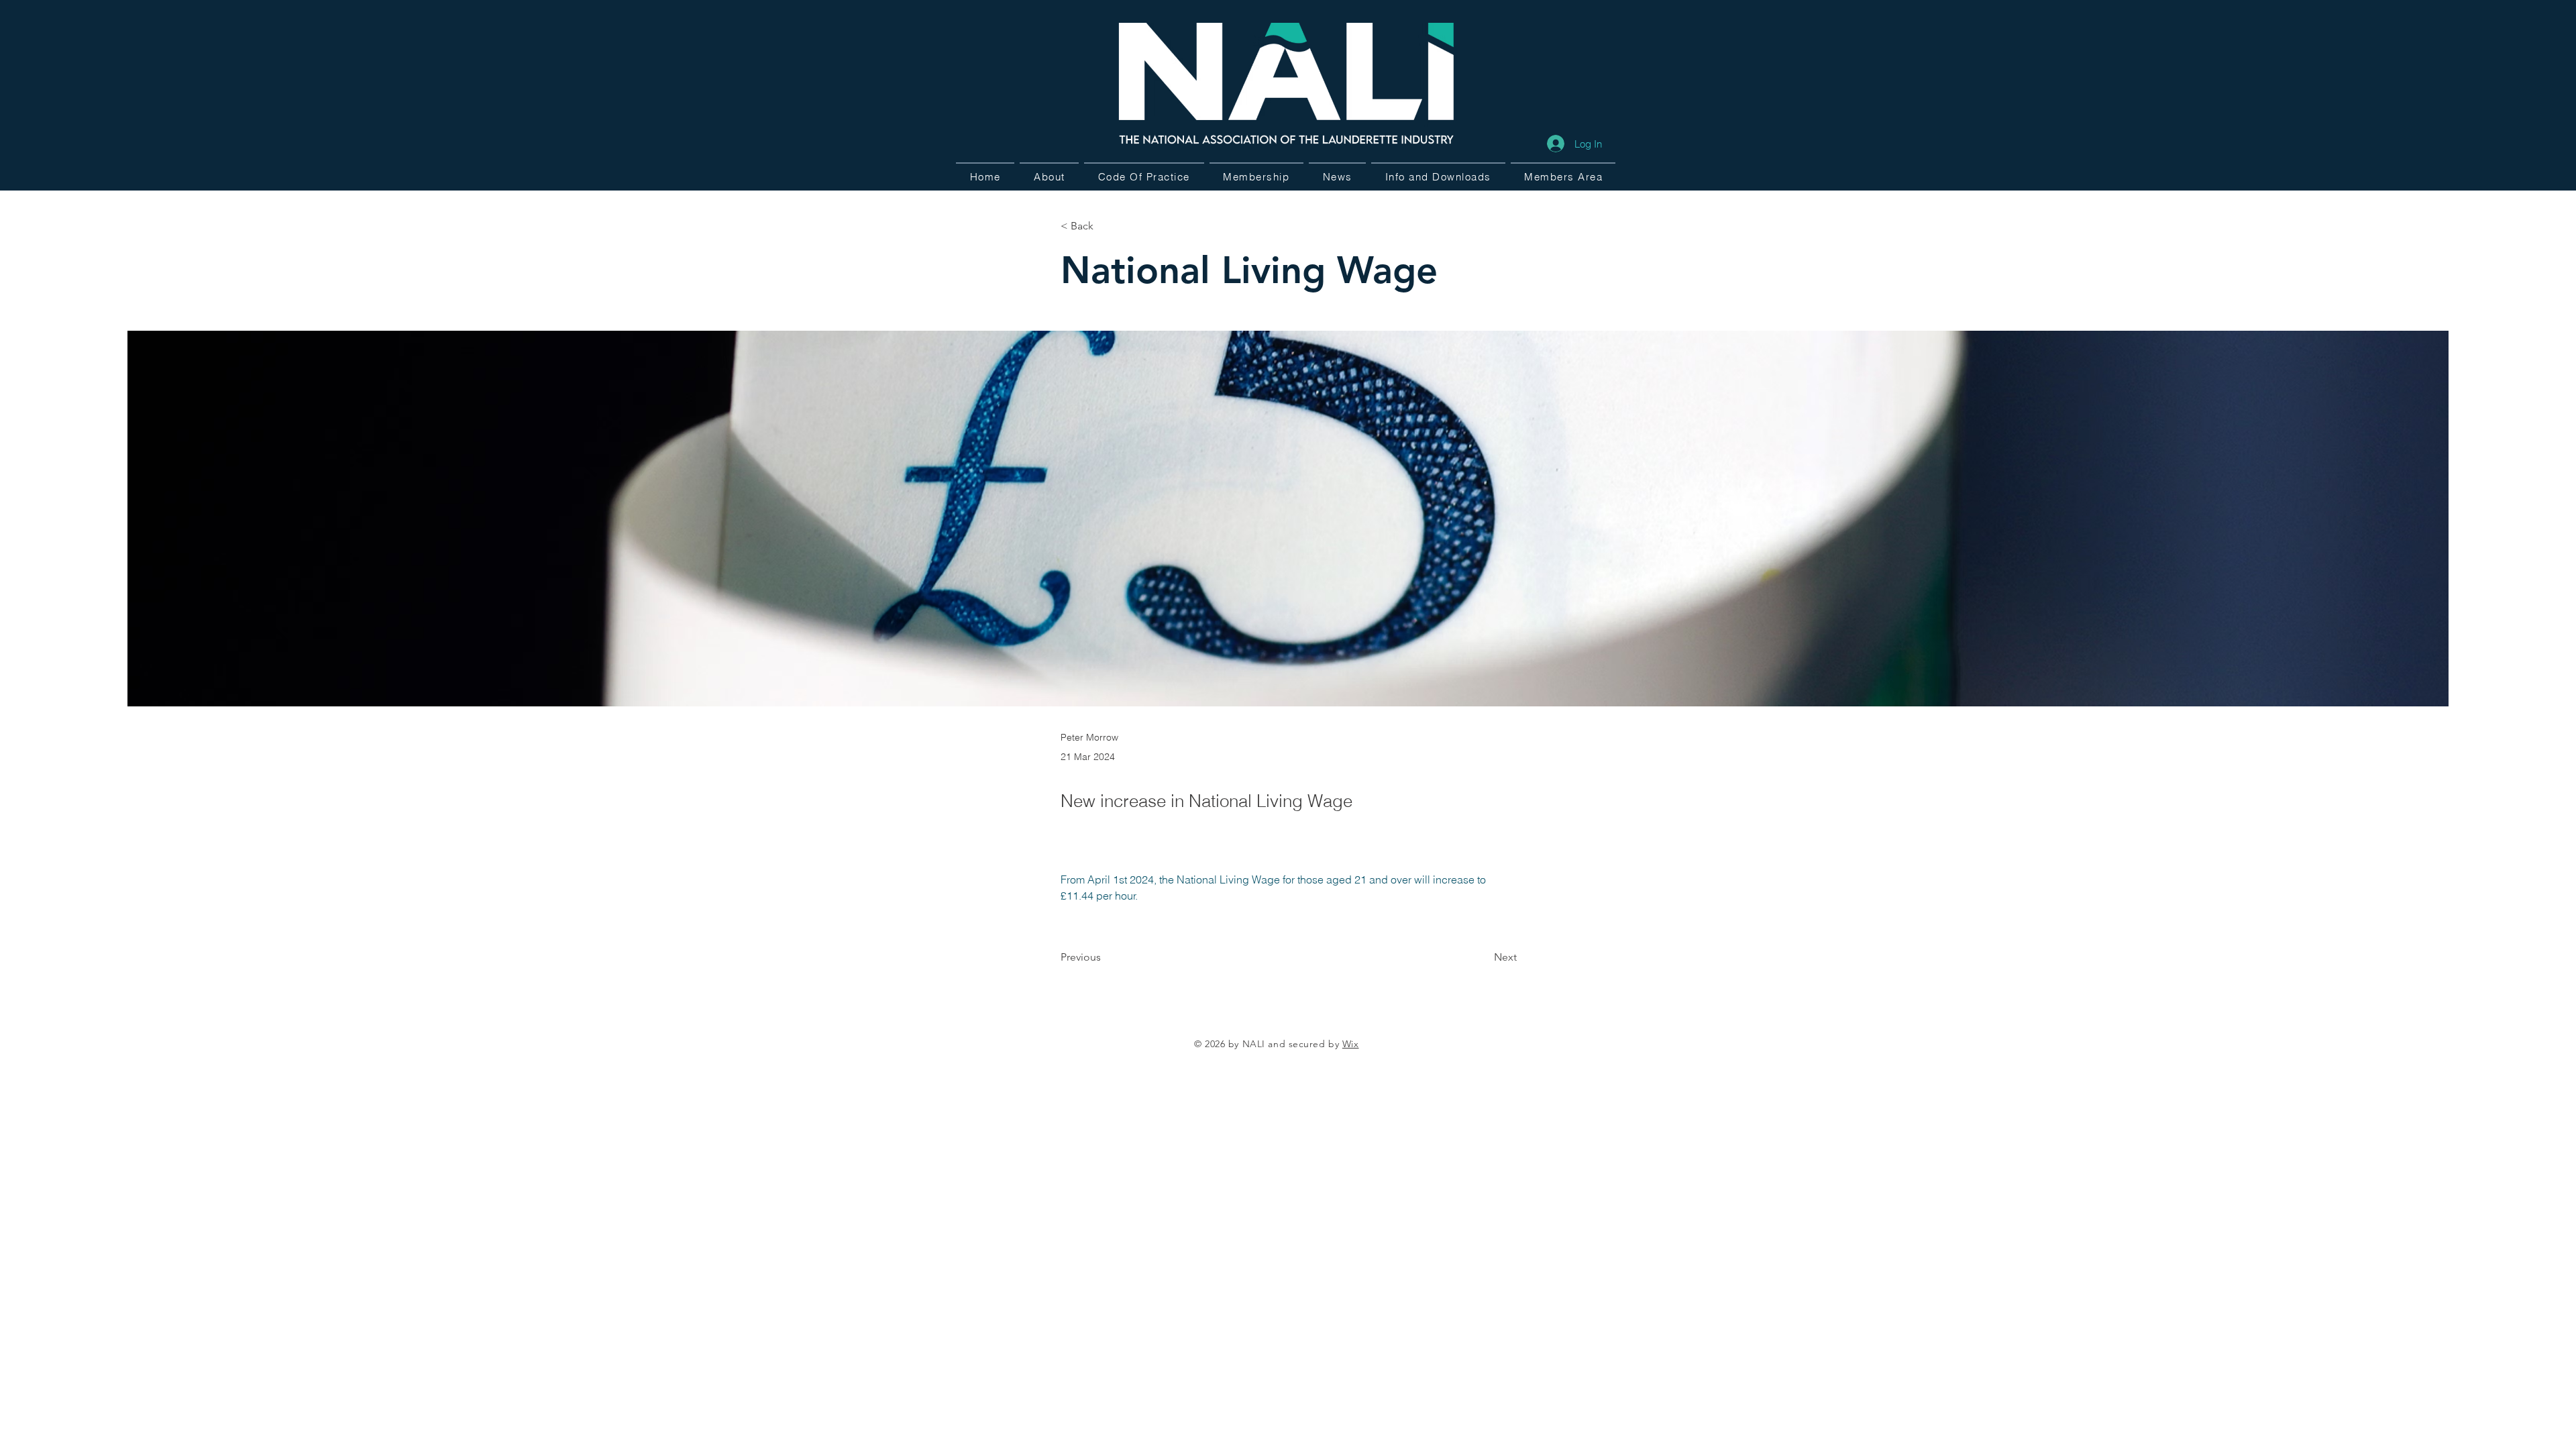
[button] (1438, 176)
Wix (1351, 1044)
